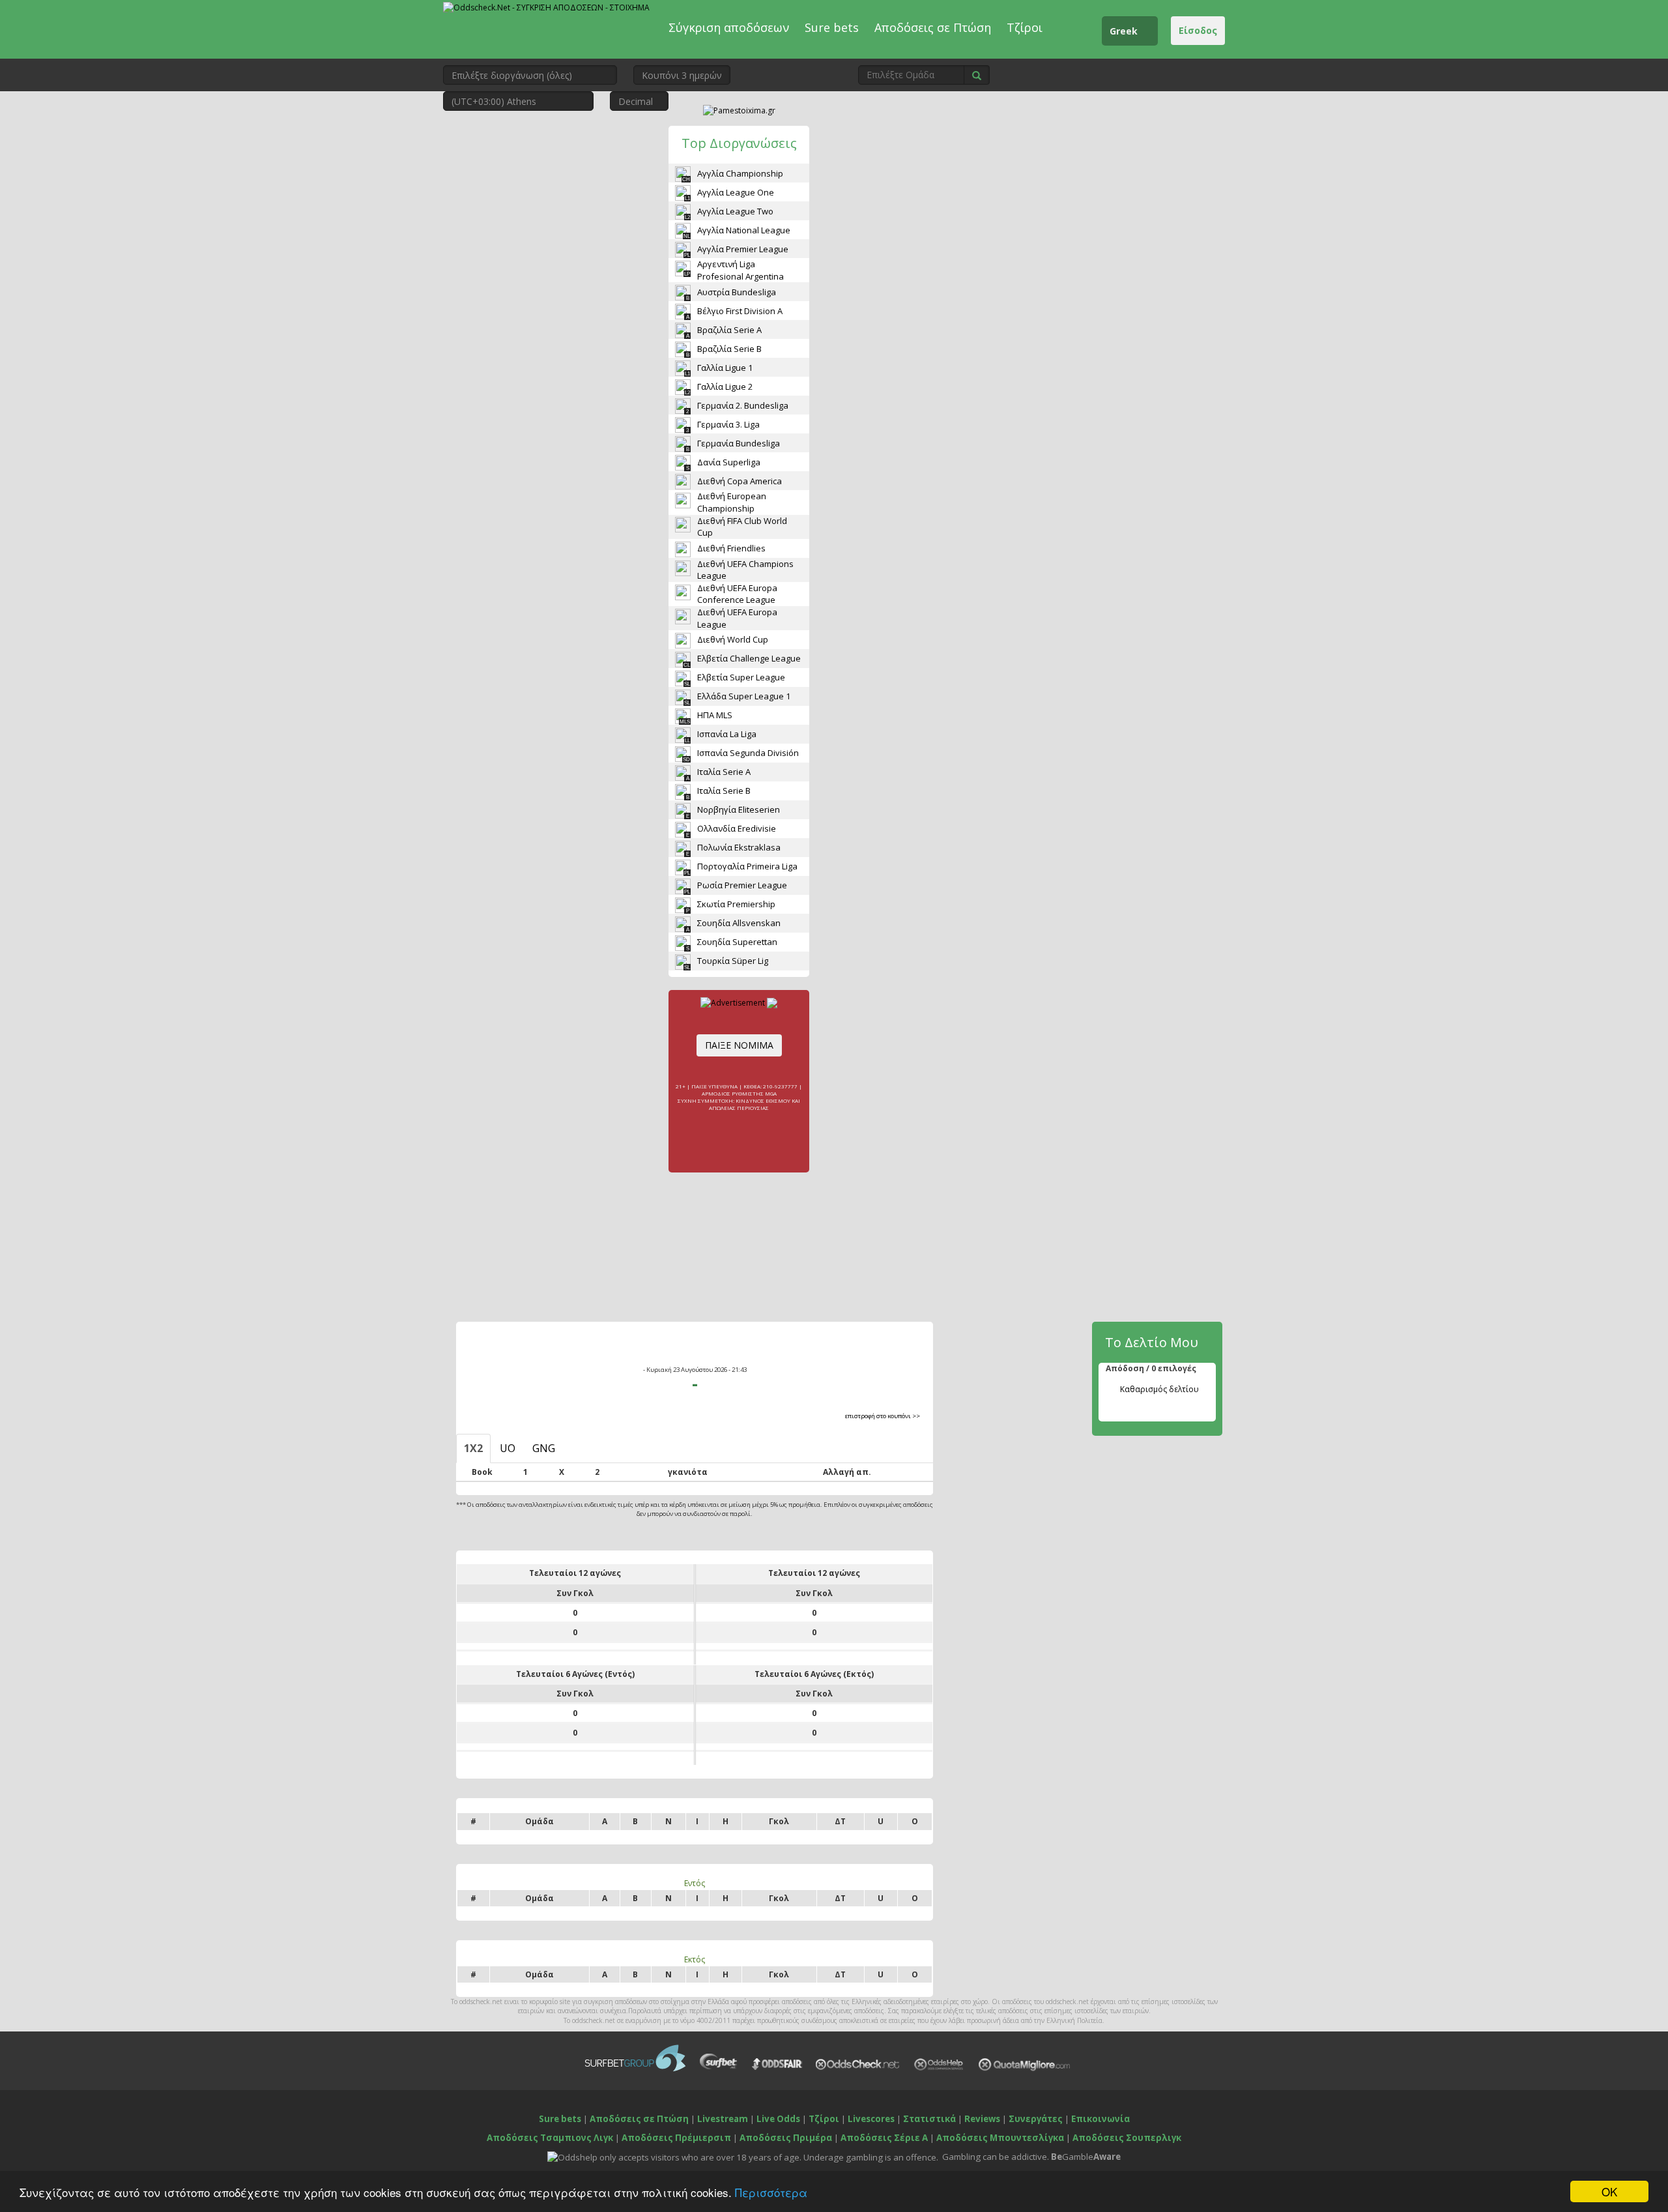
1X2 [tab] (473, 1448)
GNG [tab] (544, 1448)
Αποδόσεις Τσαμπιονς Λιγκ (550, 2138)
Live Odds (778, 2119)
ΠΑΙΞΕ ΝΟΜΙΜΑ (739, 1045)
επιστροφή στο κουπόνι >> (883, 1416)
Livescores (871, 2119)
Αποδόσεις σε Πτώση (933, 27)
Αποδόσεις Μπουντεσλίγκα (1000, 2138)
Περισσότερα (771, 2192)
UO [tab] (508, 1448)
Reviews (982, 2119)
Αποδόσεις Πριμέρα (786, 2138)
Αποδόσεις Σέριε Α (884, 2138)
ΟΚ (1609, 2191)
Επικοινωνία (1100, 2119)
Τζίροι (1025, 27)
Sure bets (832, 27)
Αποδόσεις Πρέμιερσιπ (676, 2138)
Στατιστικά (929, 2119)
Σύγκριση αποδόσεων (729, 27)
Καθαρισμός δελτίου (1159, 1389)
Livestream (723, 2119)
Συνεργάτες (1036, 2119)
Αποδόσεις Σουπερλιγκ (1127, 2138)
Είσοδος (1198, 30)
